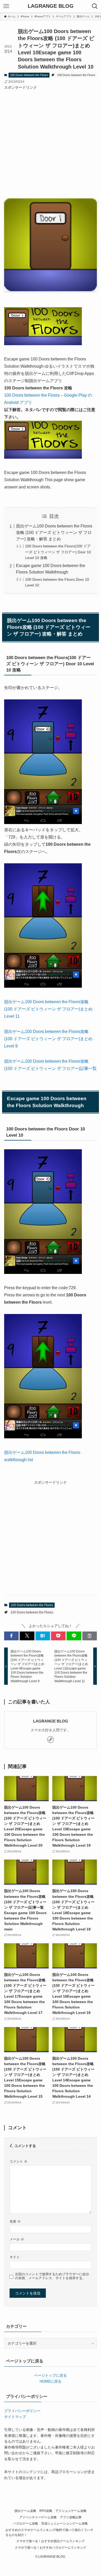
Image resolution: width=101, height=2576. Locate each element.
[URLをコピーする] (90, 1636)
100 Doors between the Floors (29, 75)
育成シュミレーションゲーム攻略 (64, 2523)
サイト (15, 2257)
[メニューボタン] (6, 6)
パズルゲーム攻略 (26, 2523)
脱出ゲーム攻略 (25, 2511)
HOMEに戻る (51, 2381)
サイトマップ (15, 2417)
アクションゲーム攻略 (71, 2511)
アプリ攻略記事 (71, 2517)
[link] (51, 1740)
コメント (19, 2162)
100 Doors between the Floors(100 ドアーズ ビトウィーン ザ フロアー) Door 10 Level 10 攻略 (58, 552)
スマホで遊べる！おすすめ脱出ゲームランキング (51, 2541)
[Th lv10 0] (43, 823)
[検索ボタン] (95, 6)
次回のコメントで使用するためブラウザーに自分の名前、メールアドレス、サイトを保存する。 (52, 2276)
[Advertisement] (51, 141)
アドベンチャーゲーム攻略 (38, 2517)
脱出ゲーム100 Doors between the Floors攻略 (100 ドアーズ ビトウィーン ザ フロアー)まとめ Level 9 (48, 1039)
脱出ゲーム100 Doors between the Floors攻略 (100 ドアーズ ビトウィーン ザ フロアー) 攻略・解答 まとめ (54, 532)
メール (17, 2239)
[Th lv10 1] (43, 986)
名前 (15, 2222)
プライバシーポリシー (22, 2411)
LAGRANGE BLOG (51, 6)
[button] (11, 1636)
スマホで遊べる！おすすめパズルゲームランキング (51, 2547)
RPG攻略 (46, 2511)
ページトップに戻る (51, 2375)
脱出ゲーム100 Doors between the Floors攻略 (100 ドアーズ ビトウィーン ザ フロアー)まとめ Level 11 (48, 1009)
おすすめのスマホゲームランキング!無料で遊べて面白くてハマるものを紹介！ (49, 2532)
